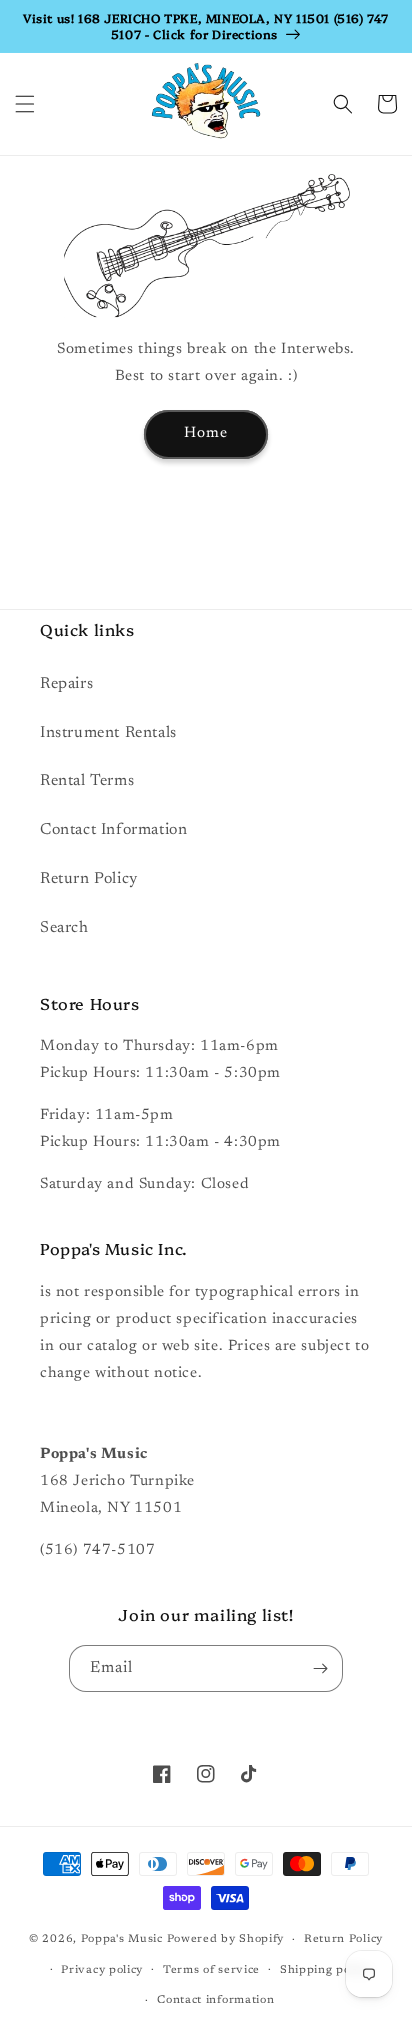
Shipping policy (325, 1970)
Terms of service (211, 1970)
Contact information (215, 2000)
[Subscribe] (320, 1668)
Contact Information (113, 830)
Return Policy (89, 879)
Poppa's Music (122, 1939)
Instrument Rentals (108, 733)
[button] (25, 104)
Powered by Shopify (226, 1939)
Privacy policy (102, 1970)
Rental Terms (87, 781)
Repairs (66, 684)
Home (206, 433)
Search (64, 928)
